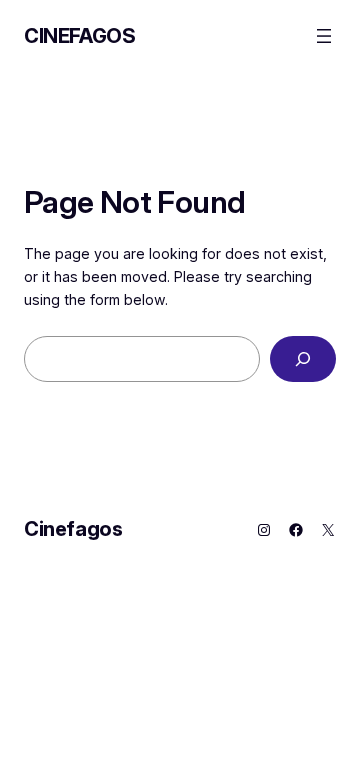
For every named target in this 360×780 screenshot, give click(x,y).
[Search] (303, 359)
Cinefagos (79, 36)
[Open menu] (324, 36)
